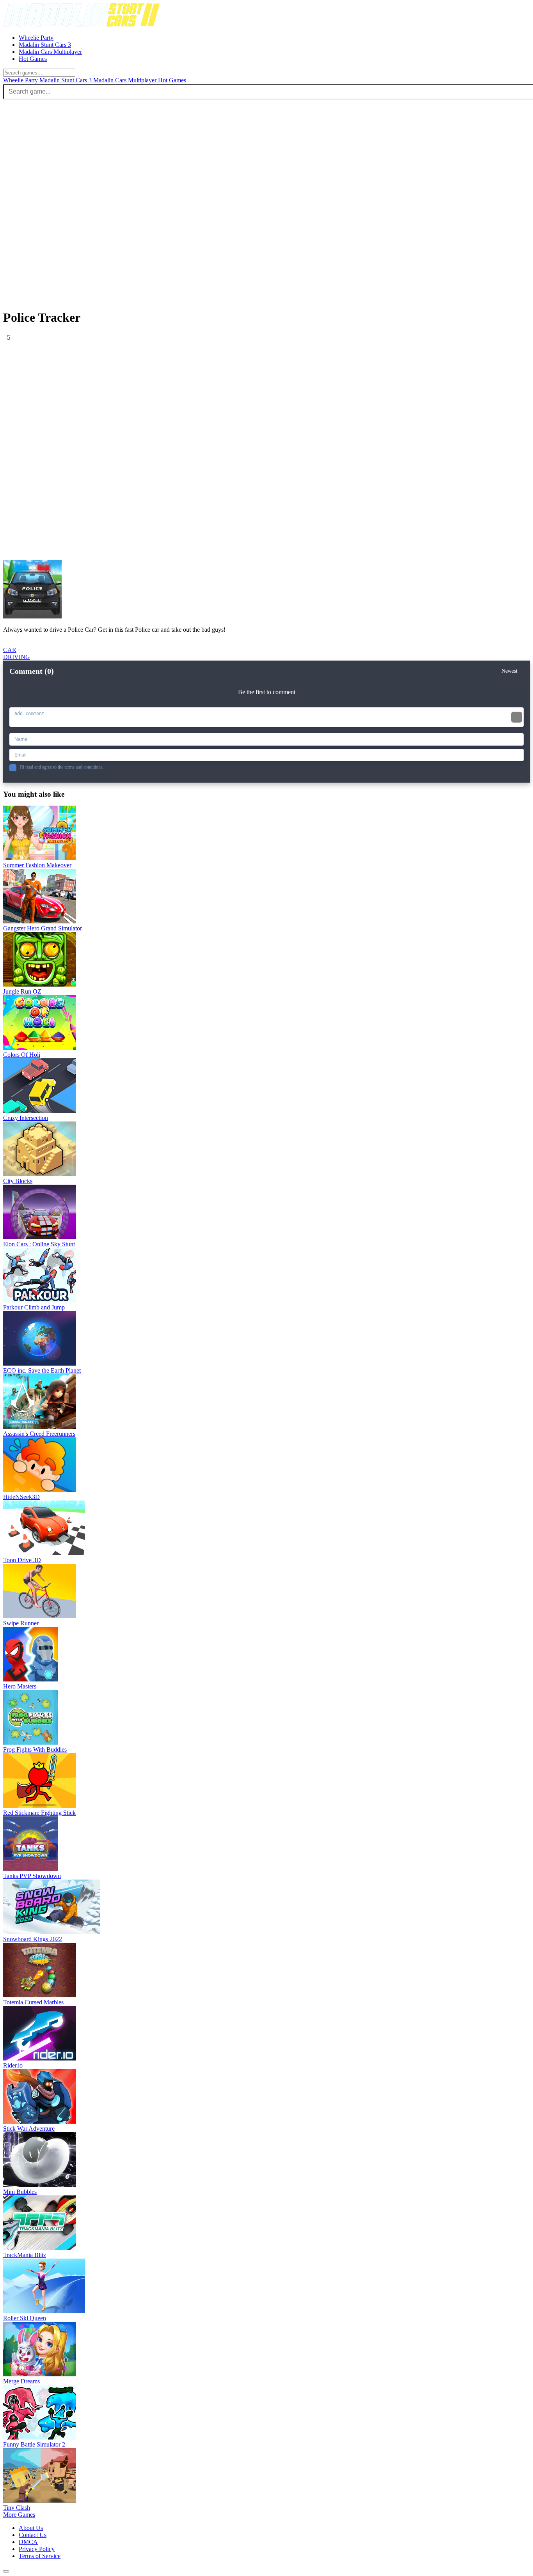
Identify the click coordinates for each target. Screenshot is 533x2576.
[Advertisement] (237, 396)
